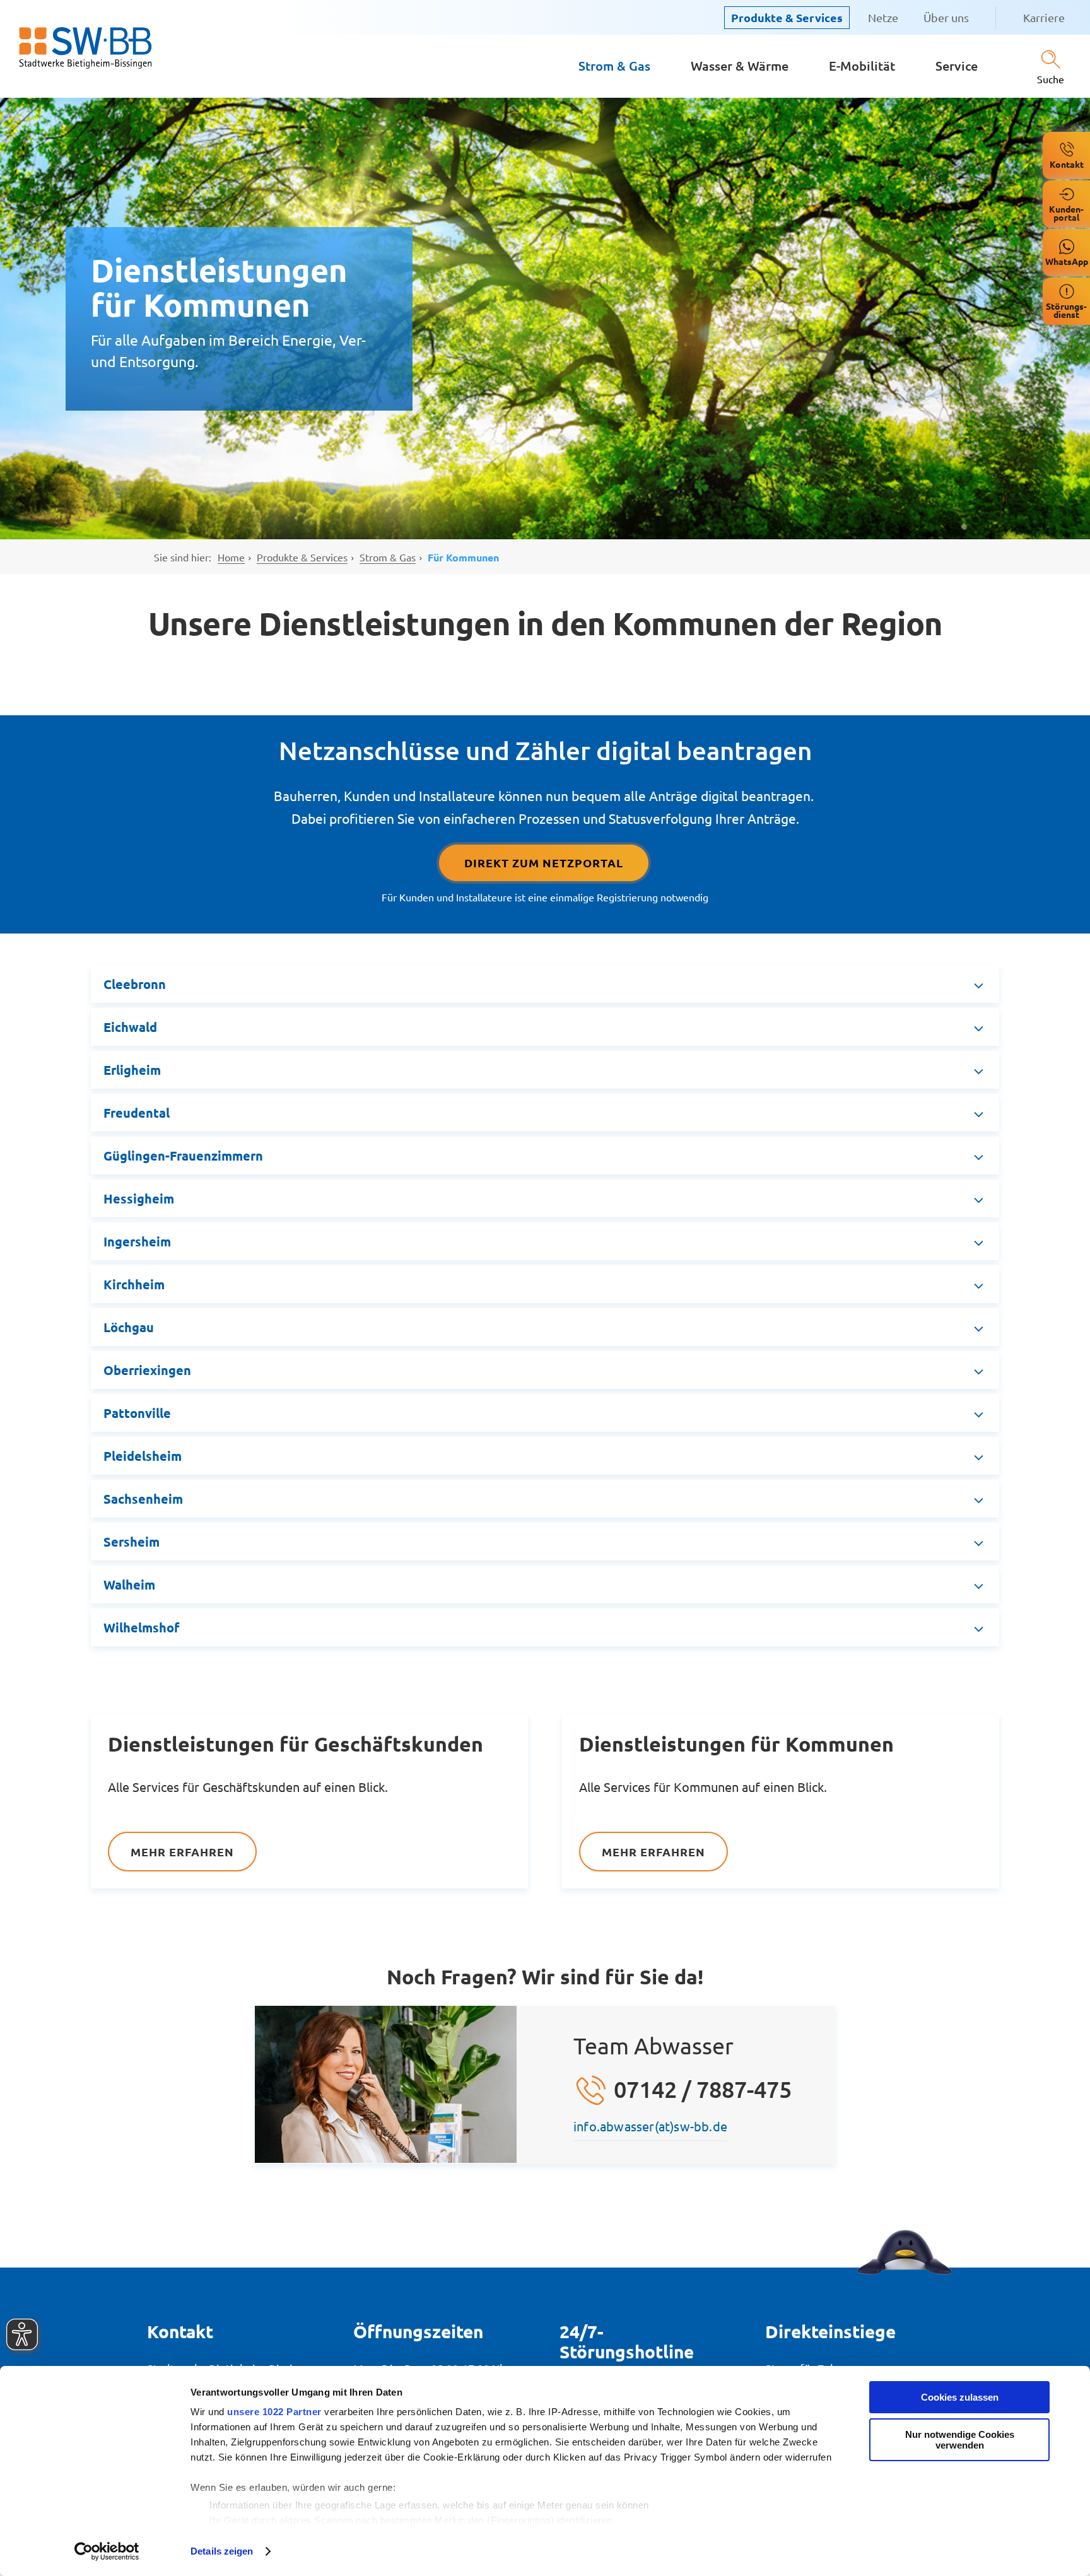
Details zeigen (222, 2551)
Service (957, 66)
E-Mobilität (862, 66)
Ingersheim (137, 1241)
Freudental (137, 1113)
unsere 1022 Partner (274, 2412)
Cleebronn (135, 984)
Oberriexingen (147, 1370)
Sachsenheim (143, 1499)
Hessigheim (139, 1198)
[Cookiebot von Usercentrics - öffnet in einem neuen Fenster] (107, 2551)
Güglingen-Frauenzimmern (183, 1156)
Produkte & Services (787, 17)
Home (231, 557)
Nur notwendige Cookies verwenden (960, 2440)
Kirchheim (134, 1284)
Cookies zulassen (960, 2397)
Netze (883, 17)
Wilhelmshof (141, 1627)
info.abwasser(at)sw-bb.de (650, 2126)
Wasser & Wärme (740, 66)
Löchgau (129, 1327)
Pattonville (137, 1413)
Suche (1051, 79)
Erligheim (132, 1070)
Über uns (946, 17)
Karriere (1044, 17)
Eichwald (130, 1027)
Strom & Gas (614, 66)
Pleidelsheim (143, 1456)
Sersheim (132, 1542)
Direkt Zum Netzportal (544, 863)
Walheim (129, 1584)
